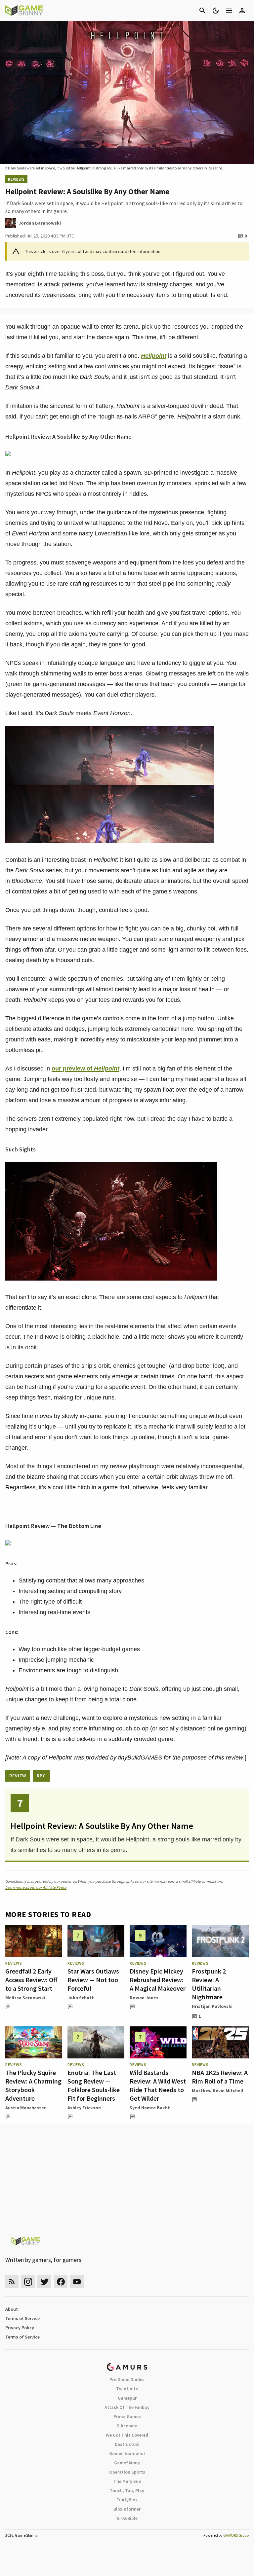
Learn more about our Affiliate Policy (36, 1887)
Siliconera (127, 2426)
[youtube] (77, 2282)
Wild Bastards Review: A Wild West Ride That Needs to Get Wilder (158, 2085)
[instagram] (28, 2282)
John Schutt (81, 1998)
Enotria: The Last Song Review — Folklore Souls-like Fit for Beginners (94, 2085)
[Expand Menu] (229, 11)
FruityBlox (127, 2500)
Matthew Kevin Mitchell (217, 2090)
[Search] (202, 11)
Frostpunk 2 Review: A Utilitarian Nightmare (209, 1984)
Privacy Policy (20, 2328)
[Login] (242, 11)
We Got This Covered (127, 2435)
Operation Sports (127, 2472)
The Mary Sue (127, 2481)
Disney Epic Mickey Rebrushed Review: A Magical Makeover (158, 1980)
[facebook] (61, 2282)
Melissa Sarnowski (25, 1998)
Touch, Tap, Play (127, 2490)
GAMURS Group (236, 2535)
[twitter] (44, 2282)
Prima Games (127, 2416)
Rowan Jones (144, 1998)
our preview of (85, 1069)
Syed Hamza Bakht (150, 2108)
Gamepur (127, 2398)
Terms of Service (22, 2318)
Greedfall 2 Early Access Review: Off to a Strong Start (31, 1980)
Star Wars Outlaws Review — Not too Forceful (93, 1980)
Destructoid (127, 2444)
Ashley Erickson (84, 2108)
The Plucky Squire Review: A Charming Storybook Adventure (33, 2085)
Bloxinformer (127, 2509)
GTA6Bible (127, 2518)
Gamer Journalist (127, 2453)
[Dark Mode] (216, 11)
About (12, 2309)
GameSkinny (127, 2463)
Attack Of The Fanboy (127, 2407)
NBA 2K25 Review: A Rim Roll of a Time (220, 2077)
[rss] (12, 2282)
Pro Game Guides (127, 2379)
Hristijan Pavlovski (212, 2006)
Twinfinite (127, 2389)
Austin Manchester (26, 2108)
